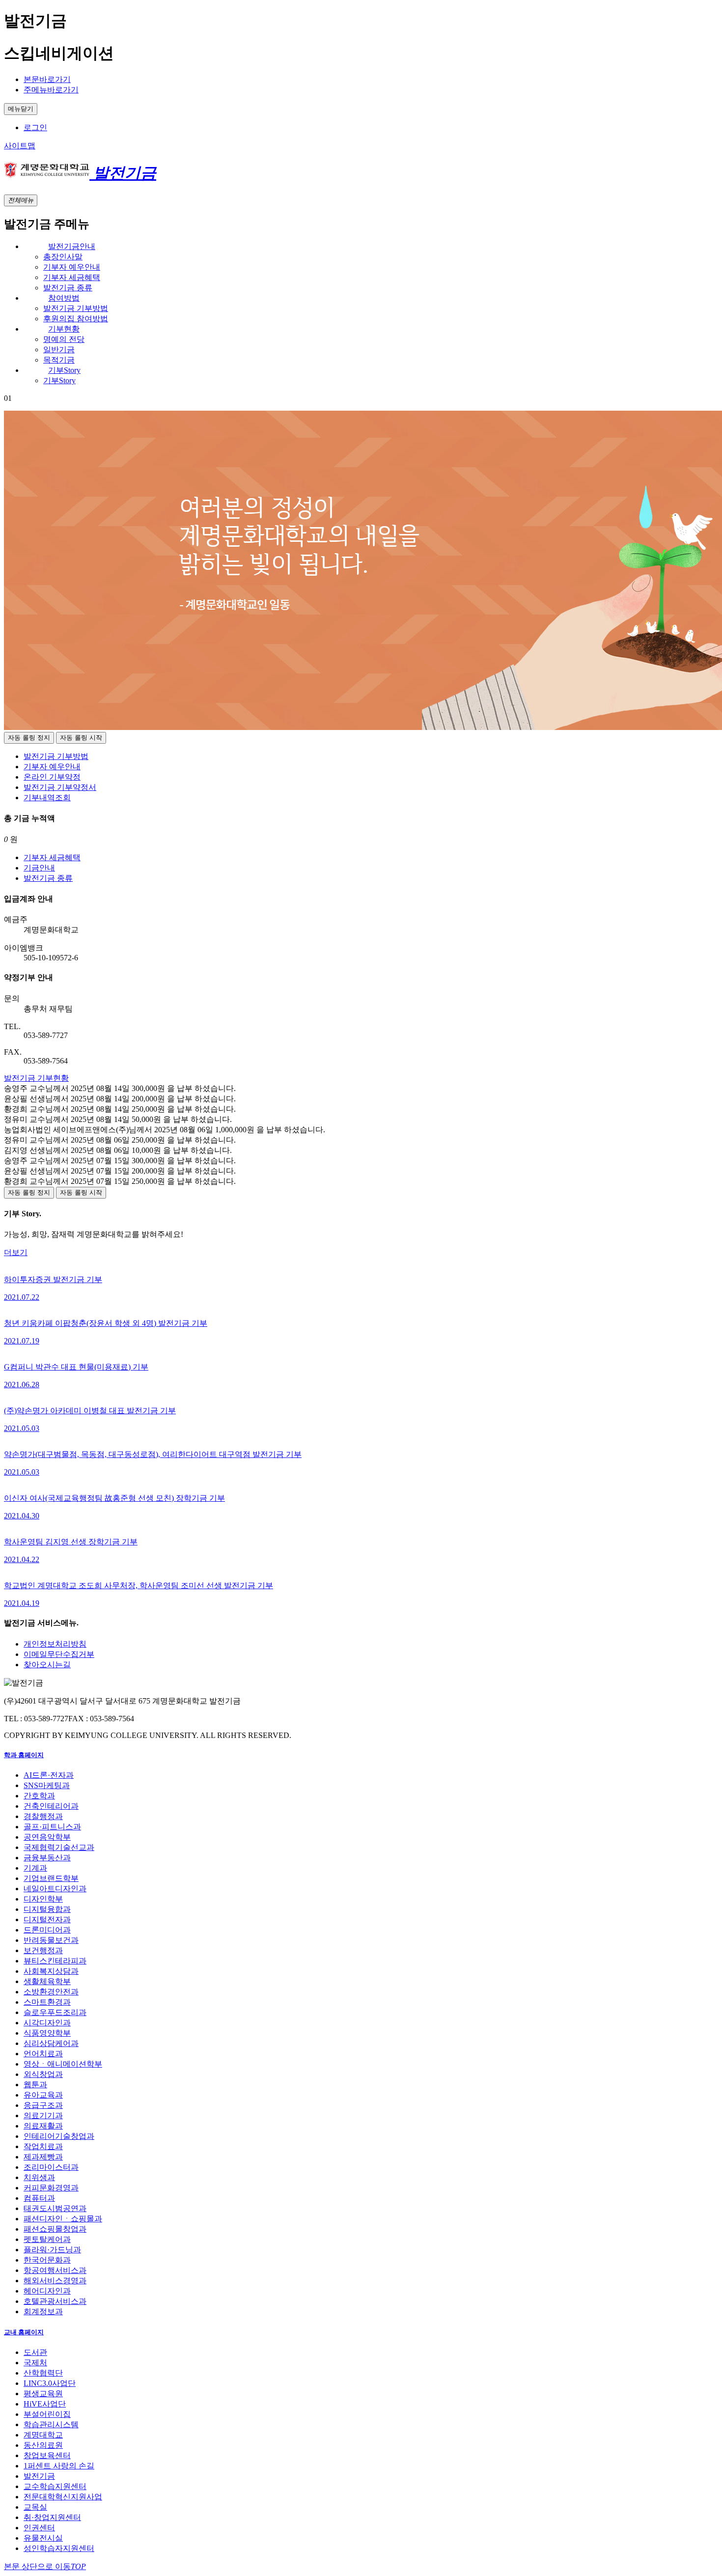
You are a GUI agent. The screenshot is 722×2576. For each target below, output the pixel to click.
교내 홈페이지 (24, 2332)
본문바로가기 (47, 79)
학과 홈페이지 (24, 1755)
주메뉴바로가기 (51, 90)
